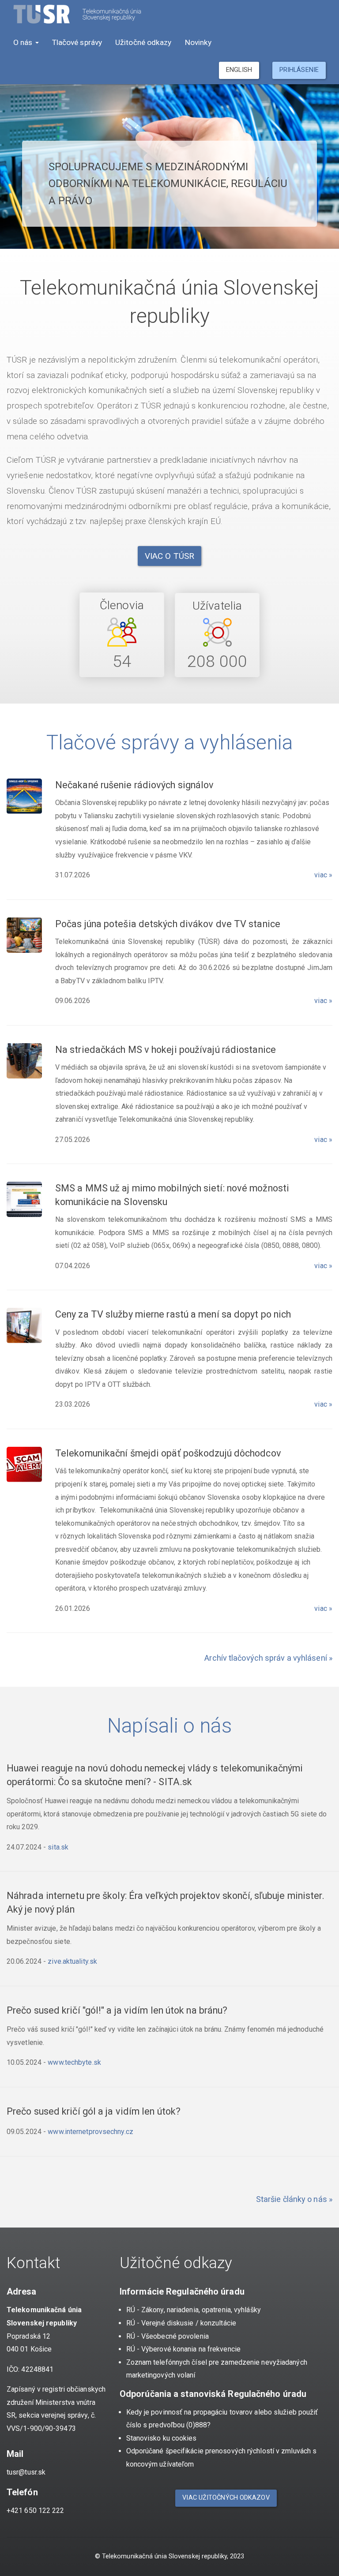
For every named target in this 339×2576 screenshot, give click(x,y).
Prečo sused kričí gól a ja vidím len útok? (94, 2111)
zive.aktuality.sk (72, 1961)
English (239, 70)
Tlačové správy (77, 42)
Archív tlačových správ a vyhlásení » (268, 1658)
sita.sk (58, 1847)
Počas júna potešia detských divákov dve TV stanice (168, 924)
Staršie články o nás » (294, 2199)
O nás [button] (24, 42)
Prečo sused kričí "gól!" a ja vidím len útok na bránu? (117, 2010)
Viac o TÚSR (169, 556)
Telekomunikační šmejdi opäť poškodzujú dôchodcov (168, 1453)
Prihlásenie (299, 70)
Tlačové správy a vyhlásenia (170, 742)
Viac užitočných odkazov (226, 2498)
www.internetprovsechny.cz (90, 2132)
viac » (323, 875)
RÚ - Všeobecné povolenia (168, 2336)
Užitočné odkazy (143, 42)
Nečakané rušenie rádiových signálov (135, 785)
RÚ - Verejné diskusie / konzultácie (181, 2323)
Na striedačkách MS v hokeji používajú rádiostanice (166, 1050)
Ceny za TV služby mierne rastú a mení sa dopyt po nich (173, 1314)
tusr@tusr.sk (26, 2472)
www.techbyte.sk (74, 2062)
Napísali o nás (169, 1726)
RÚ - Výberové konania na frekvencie (184, 2349)
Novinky (198, 42)
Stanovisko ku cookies (162, 2438)
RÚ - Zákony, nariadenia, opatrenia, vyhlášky (194, 2310)
